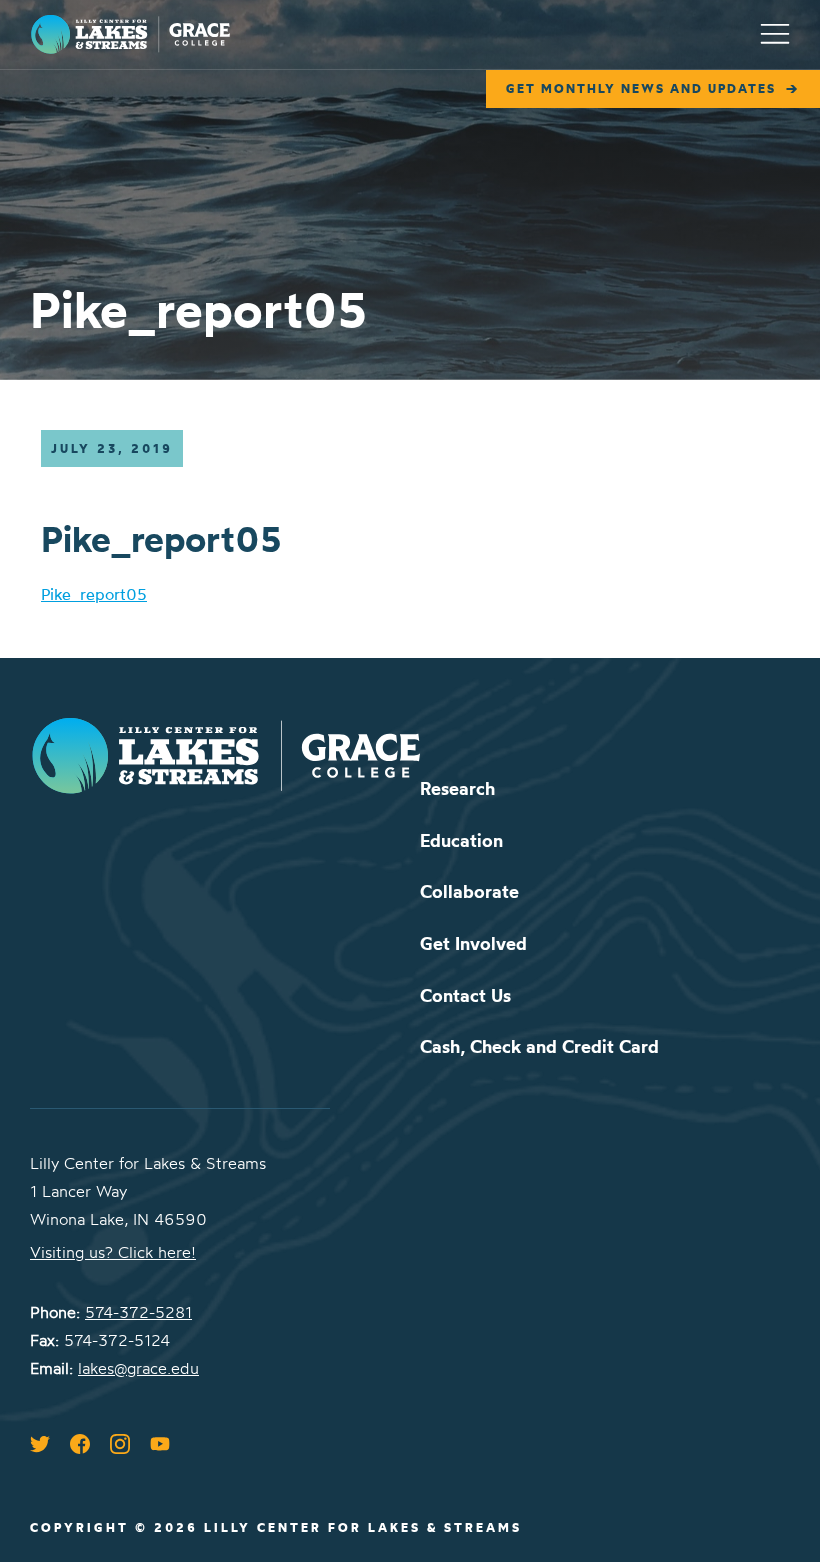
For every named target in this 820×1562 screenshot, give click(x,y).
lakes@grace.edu (138, 1368)
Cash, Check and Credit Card (539, 1046)
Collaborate (469, 891)
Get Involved (473, 943)
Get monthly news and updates (641, 88)
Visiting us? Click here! (113, 1252)
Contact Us (465, 995)
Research (457, 788)
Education (461, 840)
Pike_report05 (94, 594)
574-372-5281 (138, 1312)
